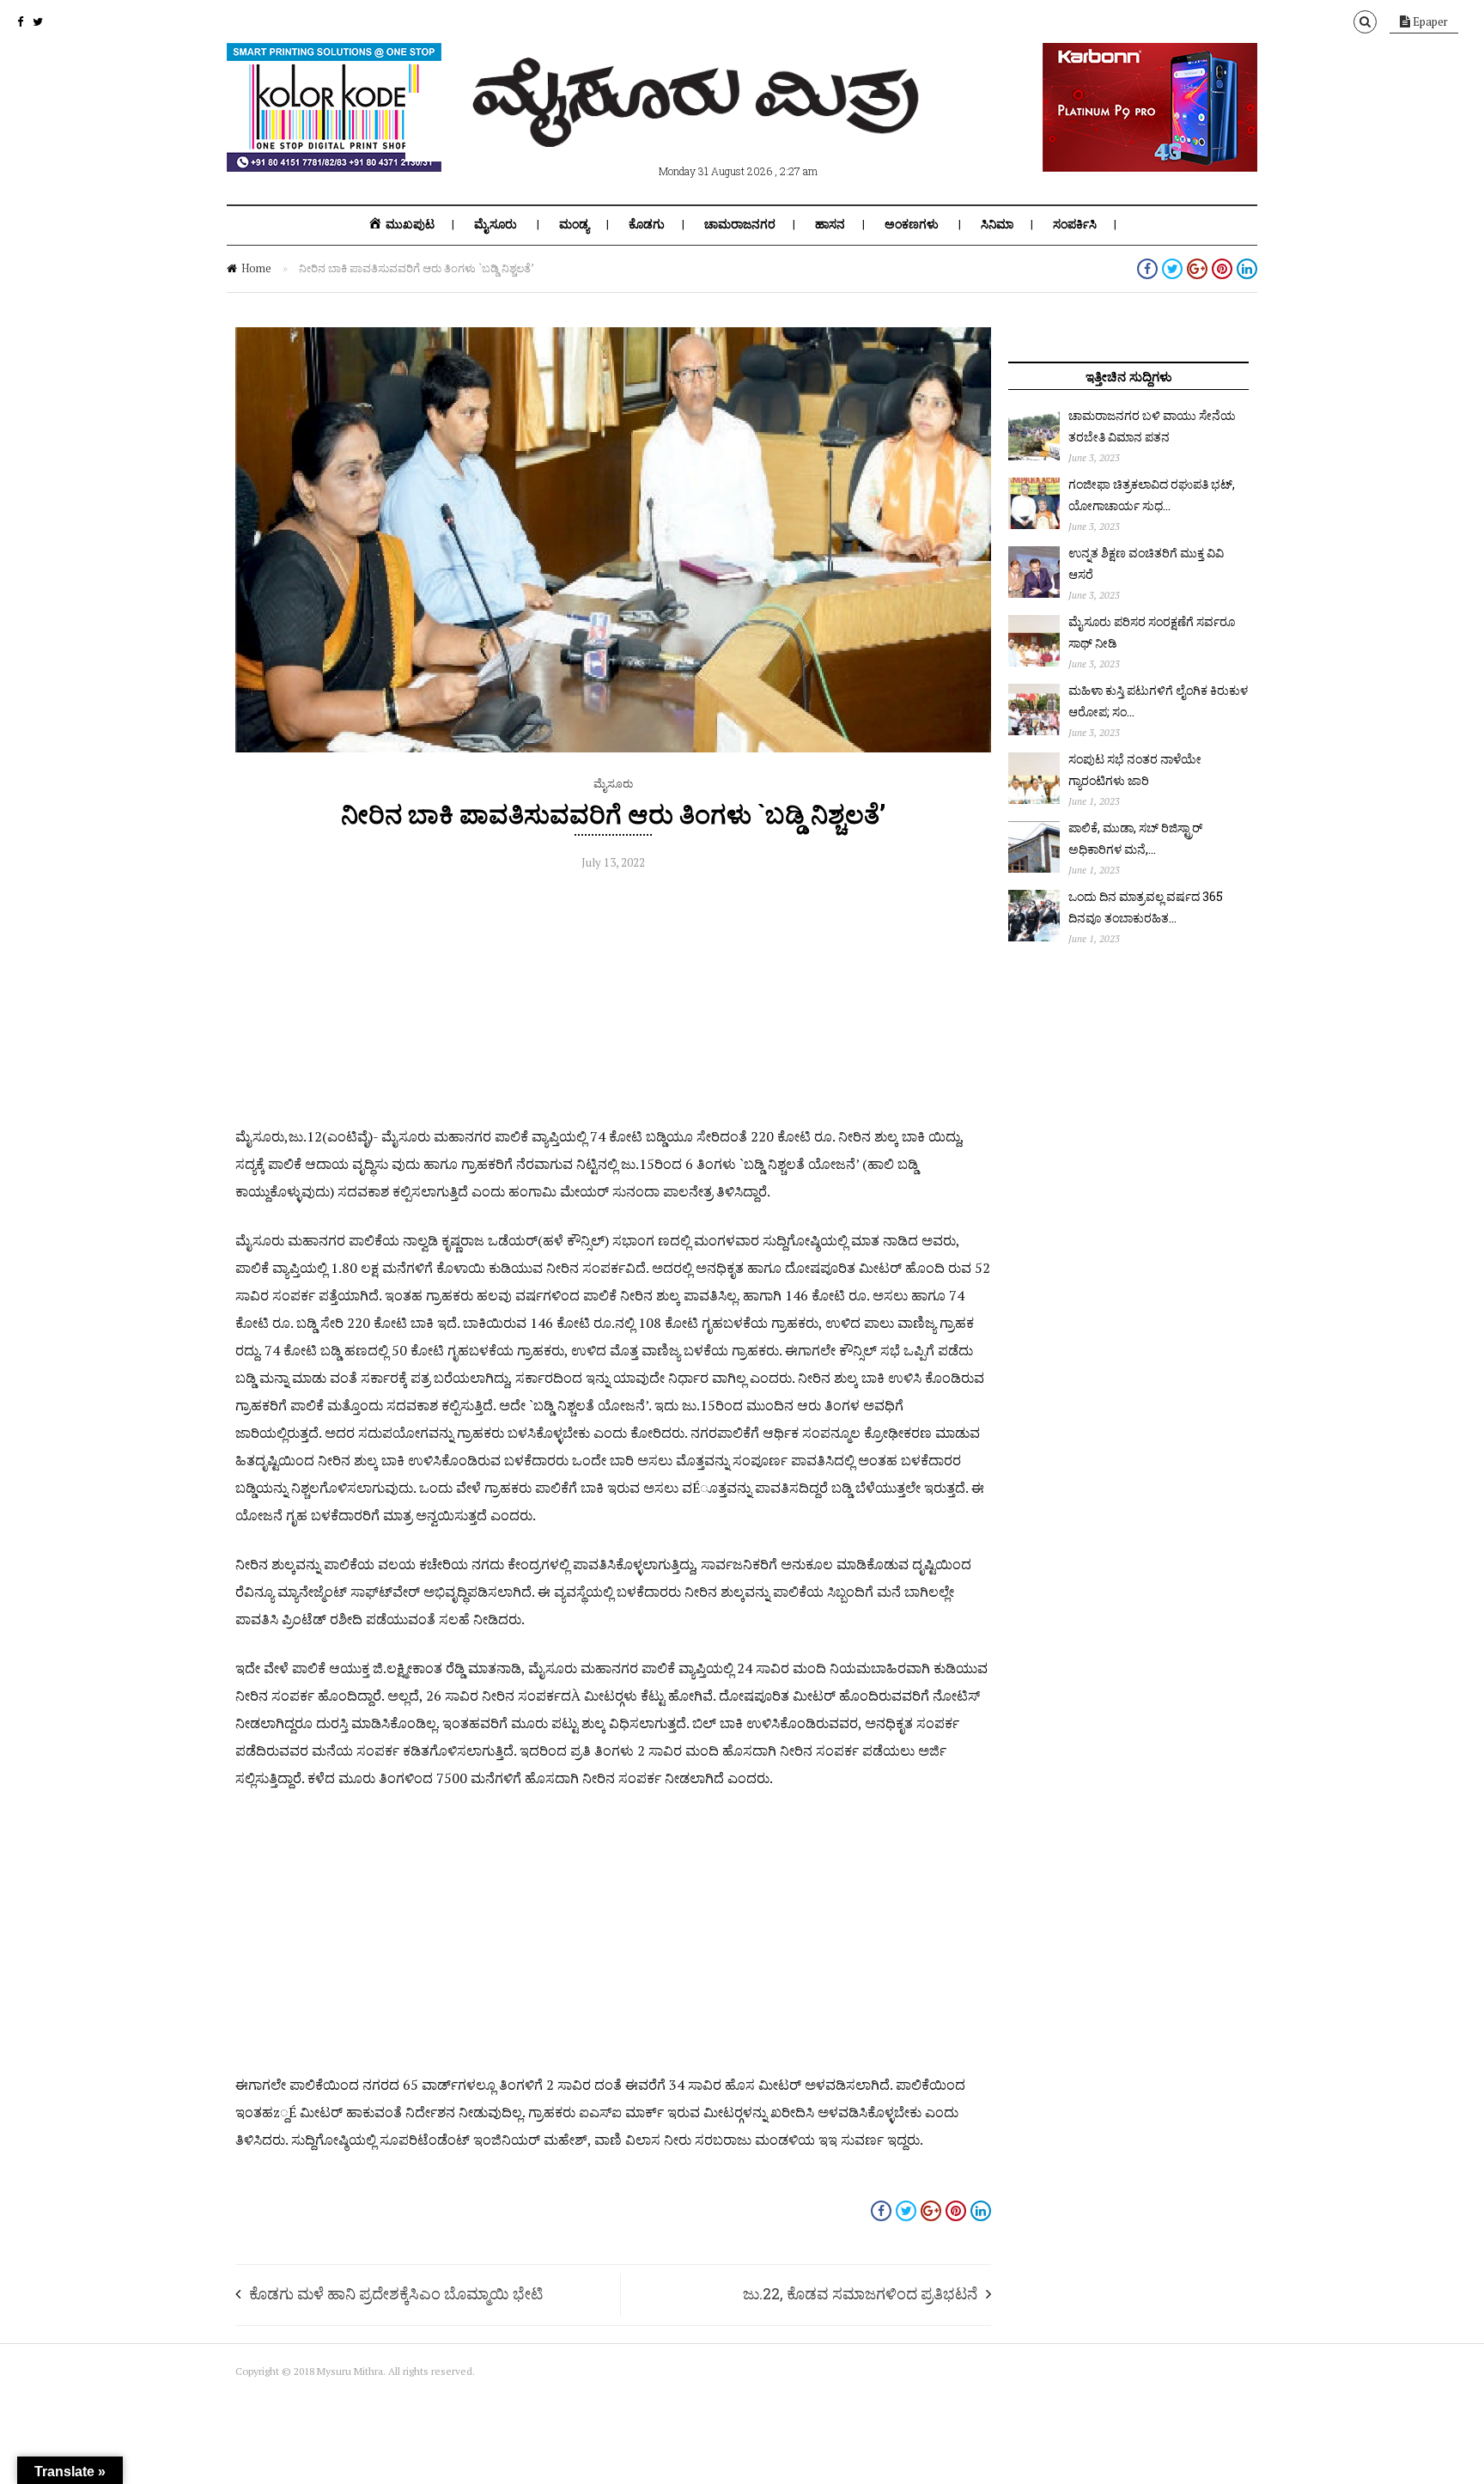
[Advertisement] (613, 1002)
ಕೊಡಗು (647, 224)
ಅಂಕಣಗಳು (912, 224)
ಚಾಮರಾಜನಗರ (740, 224)
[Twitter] (38, 21)
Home (256, 268)
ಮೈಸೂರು (496, 224)
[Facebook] (20, 21)
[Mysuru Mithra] (699, 127)
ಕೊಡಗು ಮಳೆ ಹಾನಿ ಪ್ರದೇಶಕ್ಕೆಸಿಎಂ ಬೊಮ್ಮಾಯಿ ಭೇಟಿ (396, 2293)
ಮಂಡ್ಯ (574, 224)
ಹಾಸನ (830, 224)
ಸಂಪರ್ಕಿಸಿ (1075, 224)
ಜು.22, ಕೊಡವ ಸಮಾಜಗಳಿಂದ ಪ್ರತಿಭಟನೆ (860, 2293)
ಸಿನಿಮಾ (997, 224)
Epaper (1429, 21)
